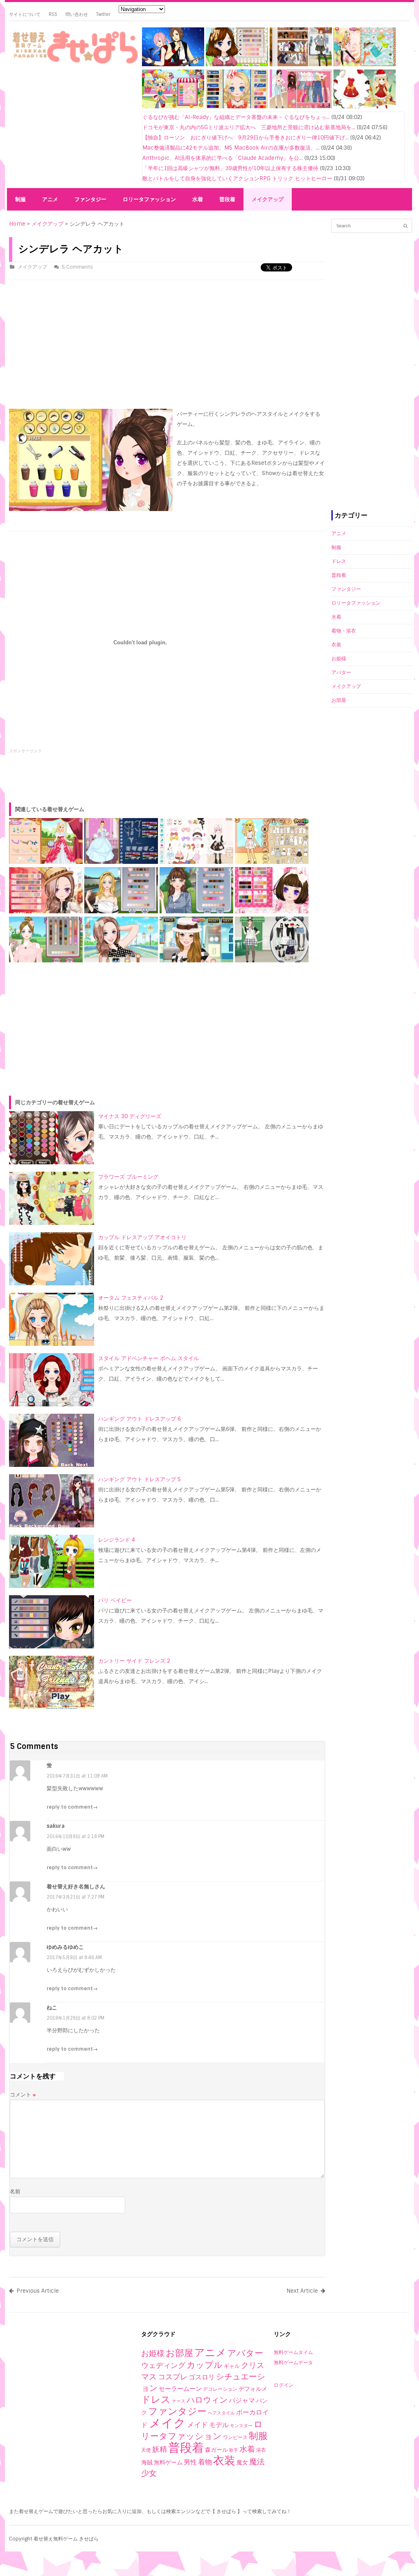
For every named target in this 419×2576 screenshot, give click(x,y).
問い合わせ (77, 14)
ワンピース (235, 2437)
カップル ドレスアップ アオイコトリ (142, 1237)
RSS (53, 14)
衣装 (336, 645)
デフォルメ (253, 2389)
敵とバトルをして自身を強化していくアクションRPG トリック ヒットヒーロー (237, 178)
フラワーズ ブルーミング (128, 1177)
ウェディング (163, 2365)
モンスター (241, 2426)
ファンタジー (90, 199)
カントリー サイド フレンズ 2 (134, 1661)
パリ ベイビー (115, 1600)
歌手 (234, 2450)
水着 (198, 199)
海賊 (147, 2462)
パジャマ (242, 2400)
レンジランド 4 (117, 1540)
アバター (341, 673)
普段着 (227, 199)
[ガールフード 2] (365, 64)
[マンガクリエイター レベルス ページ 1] (173, 64)
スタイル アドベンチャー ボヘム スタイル (149, 1358)
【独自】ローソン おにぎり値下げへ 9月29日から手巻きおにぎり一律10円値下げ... (246, 138)
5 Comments (77, 267)
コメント (23, 2095)
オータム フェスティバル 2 (131, 1298)
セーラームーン (180, 2389)
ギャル (232, 2366)
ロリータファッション (149, 199)
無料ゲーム (168, 2462)
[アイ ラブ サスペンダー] (301, 106)
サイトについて (25, 14)
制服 (20, 199)
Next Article (302, 2291)
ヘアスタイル (221, 2413)
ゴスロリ (202, 2377)
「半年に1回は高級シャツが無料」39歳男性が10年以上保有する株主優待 (230, 168)
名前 (15, 2192)
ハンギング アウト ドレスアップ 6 (140, 1419)
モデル (219, 2425)
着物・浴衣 (344, 631)
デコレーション (220, 2389)
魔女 (242, 2462)
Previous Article (38, 2291)
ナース (179, 2401)
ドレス (339, 561)
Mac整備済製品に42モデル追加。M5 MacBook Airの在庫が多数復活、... (231, 148)
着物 (205, 2462)
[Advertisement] (72, 128)
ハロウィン (207, 2400)
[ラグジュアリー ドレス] (237, 106)
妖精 (160, 2449)
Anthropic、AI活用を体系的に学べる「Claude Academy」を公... (223, 158)
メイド (197, 2425)
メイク (167, 2423)
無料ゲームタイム (293, 2352)
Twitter (103, 14)
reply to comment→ (72, 1807)
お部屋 (339, 700)
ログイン (284, 2385)
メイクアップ (268, 199)
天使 (146, 2450)
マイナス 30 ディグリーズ (130, 1116)
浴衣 (261, 2450)
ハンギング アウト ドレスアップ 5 (140, 1479)
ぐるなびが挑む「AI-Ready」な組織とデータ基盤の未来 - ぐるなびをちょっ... (236, 117)
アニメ (50, 199)
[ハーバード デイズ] (301, 64)
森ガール (216, 2450)
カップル (205, 2365)
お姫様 (339, 659)
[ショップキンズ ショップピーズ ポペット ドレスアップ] (173, 106)
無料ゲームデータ (293, 2363)
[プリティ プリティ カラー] (237, 64)
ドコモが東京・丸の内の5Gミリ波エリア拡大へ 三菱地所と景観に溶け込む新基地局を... (249, 127)
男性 (190, 2462)
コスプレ (173, 2377)
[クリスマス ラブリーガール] (365, 106)
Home (17, 224)
